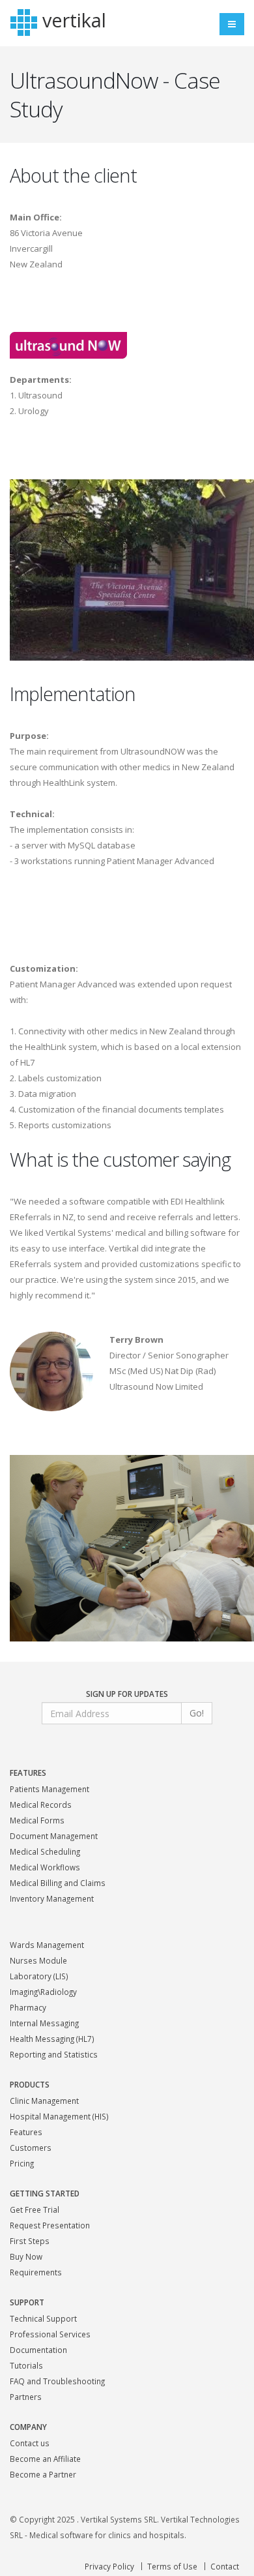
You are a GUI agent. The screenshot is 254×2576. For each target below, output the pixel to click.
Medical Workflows (45, 1867)
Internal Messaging (44, 2023)
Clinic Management (44, 2101)
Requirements (36, 2272)
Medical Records (41, 1805)
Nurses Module (38, 1960)
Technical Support (43, 2318)
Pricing (22, 2163)
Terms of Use (172, 2566)
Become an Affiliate (45, 2459)
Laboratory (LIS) (39, 1976)
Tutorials (26, 2365)
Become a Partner (43, 2474)
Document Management (54, 1836)
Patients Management (49, 1789)
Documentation (38, 2350)
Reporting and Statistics (54, 2054)
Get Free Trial (35, 2209)
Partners (26, 2397)
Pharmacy (28, 2007)
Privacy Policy (109, 2566)
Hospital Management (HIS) (59, 2116)
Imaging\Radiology (43, 1992)
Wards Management (47, 1945)
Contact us (30, 2443)
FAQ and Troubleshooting (57, 2381)
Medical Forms (37, 1820)
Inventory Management (52, 1898)
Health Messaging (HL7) (52, 2039)
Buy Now (26, 2256)
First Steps (30, 2241)
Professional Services (50, 2334)
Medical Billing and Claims (58, 1883)
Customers (31, 2148)
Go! (197, 1713)
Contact (225, 2566)
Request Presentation (50, 2225)
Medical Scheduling (45, 1851)
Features (26, 2132)
